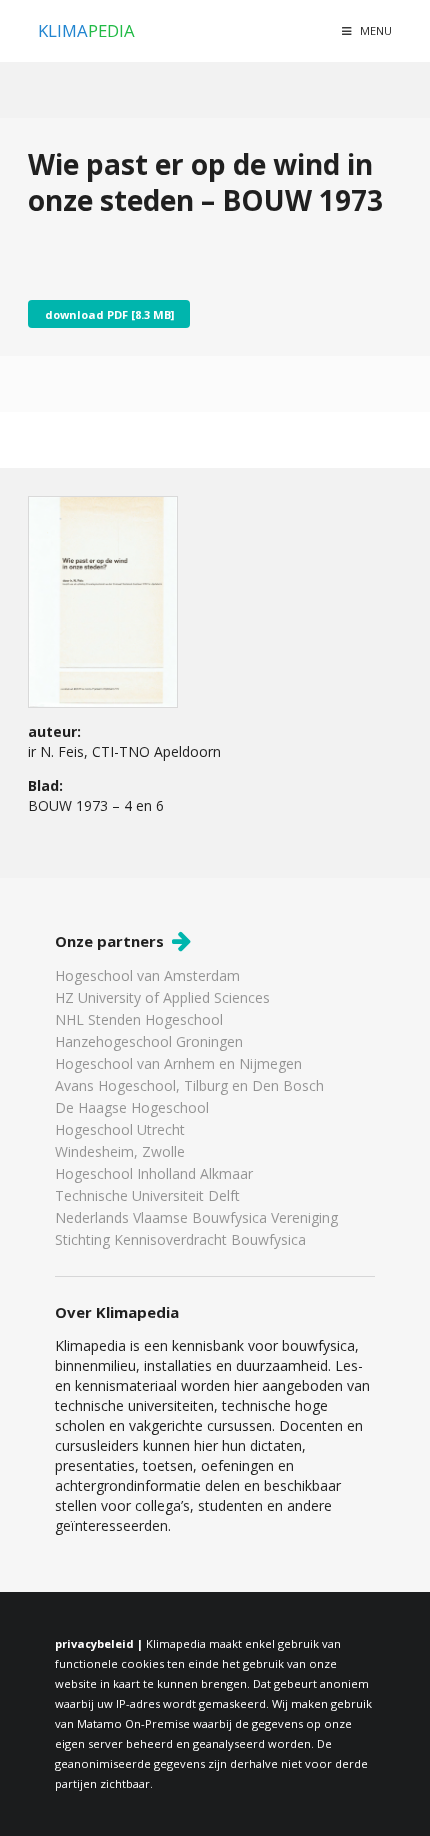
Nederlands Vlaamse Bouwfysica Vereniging (196, 1217)
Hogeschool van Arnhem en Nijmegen (178, 1063)
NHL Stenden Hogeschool (139, 1019)
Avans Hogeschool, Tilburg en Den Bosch (189, 1085)
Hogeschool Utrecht (120, 1129)
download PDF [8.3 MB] (109, 314)
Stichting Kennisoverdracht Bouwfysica (180, 1239)
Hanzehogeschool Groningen (149, 1041)
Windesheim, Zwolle (120, 1151)
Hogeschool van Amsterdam (147, 976)
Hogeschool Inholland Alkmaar (154, 1173)
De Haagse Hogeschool (132, 1107)
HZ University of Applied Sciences (162, 997)
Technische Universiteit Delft (147, 1195)
